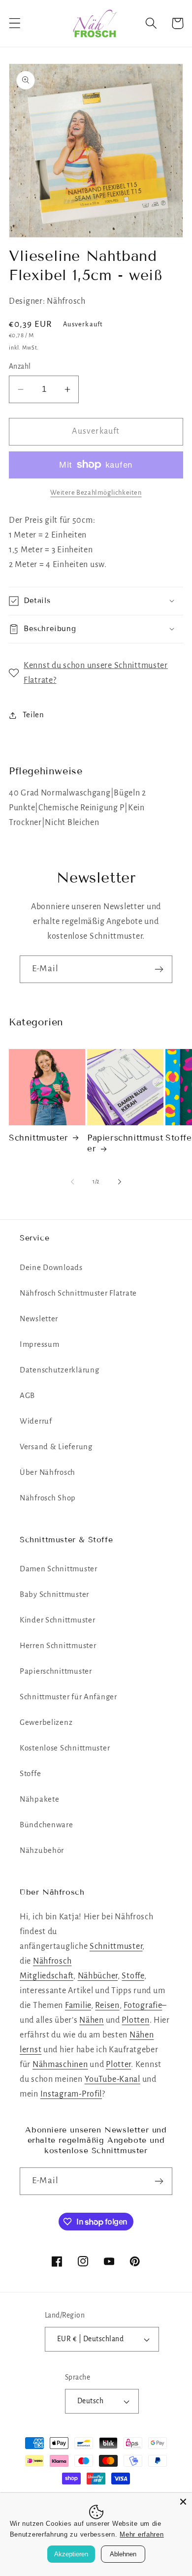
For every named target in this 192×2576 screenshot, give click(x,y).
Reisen (107, 2005)
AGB (27, 1396)
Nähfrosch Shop (48, 1498)
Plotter (118, 2065)
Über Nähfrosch (48, 1472)
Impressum (39, 1344)
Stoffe (30, 1774)
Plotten (135, 2020)
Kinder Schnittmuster (57, 1620)
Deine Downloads (51, 1268)
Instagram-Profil (71, 2094)
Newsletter (39, 1319)
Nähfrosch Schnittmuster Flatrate (78, 1293)
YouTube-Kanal (112, 2079)
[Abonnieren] (159, 969)
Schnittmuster (39, 1138)
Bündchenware (47, 1825)
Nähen (92, 2020)
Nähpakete (39, 1799)
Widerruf (36, 1421)
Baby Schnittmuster (54, 1594)
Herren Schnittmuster (58, 1646)
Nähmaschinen (60, 2065)
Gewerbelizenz (46, 1722)
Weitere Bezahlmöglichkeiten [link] (96, 493)
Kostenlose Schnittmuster (65, 1748)
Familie (78, 2005)
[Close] (183, 2502)
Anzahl (20, 366)
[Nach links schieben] (72, 1182)
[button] (15, 23)
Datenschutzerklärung (59, 1370)
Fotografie (143, 2005)
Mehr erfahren (142, 2534)
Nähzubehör (42, 1850)
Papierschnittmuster (125, 1143)
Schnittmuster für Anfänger (68, 1697)
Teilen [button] (33, 715)
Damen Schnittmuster (59, 1569)
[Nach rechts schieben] (120, 1182)
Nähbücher (98, 1976)
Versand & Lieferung (56, 1447)
